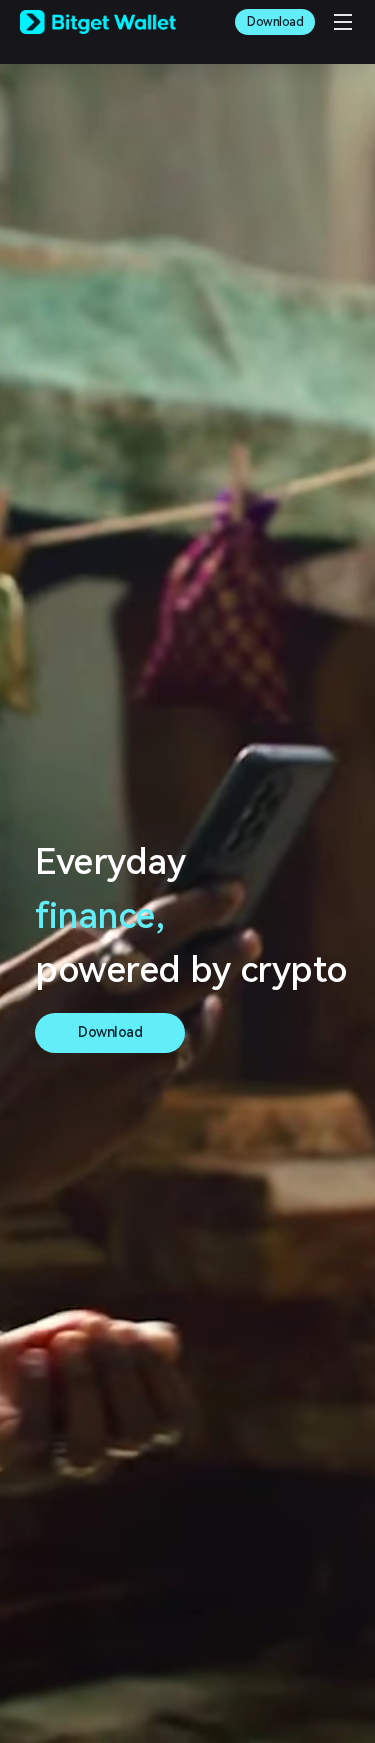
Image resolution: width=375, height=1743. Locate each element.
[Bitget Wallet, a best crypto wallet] (98, 22)
